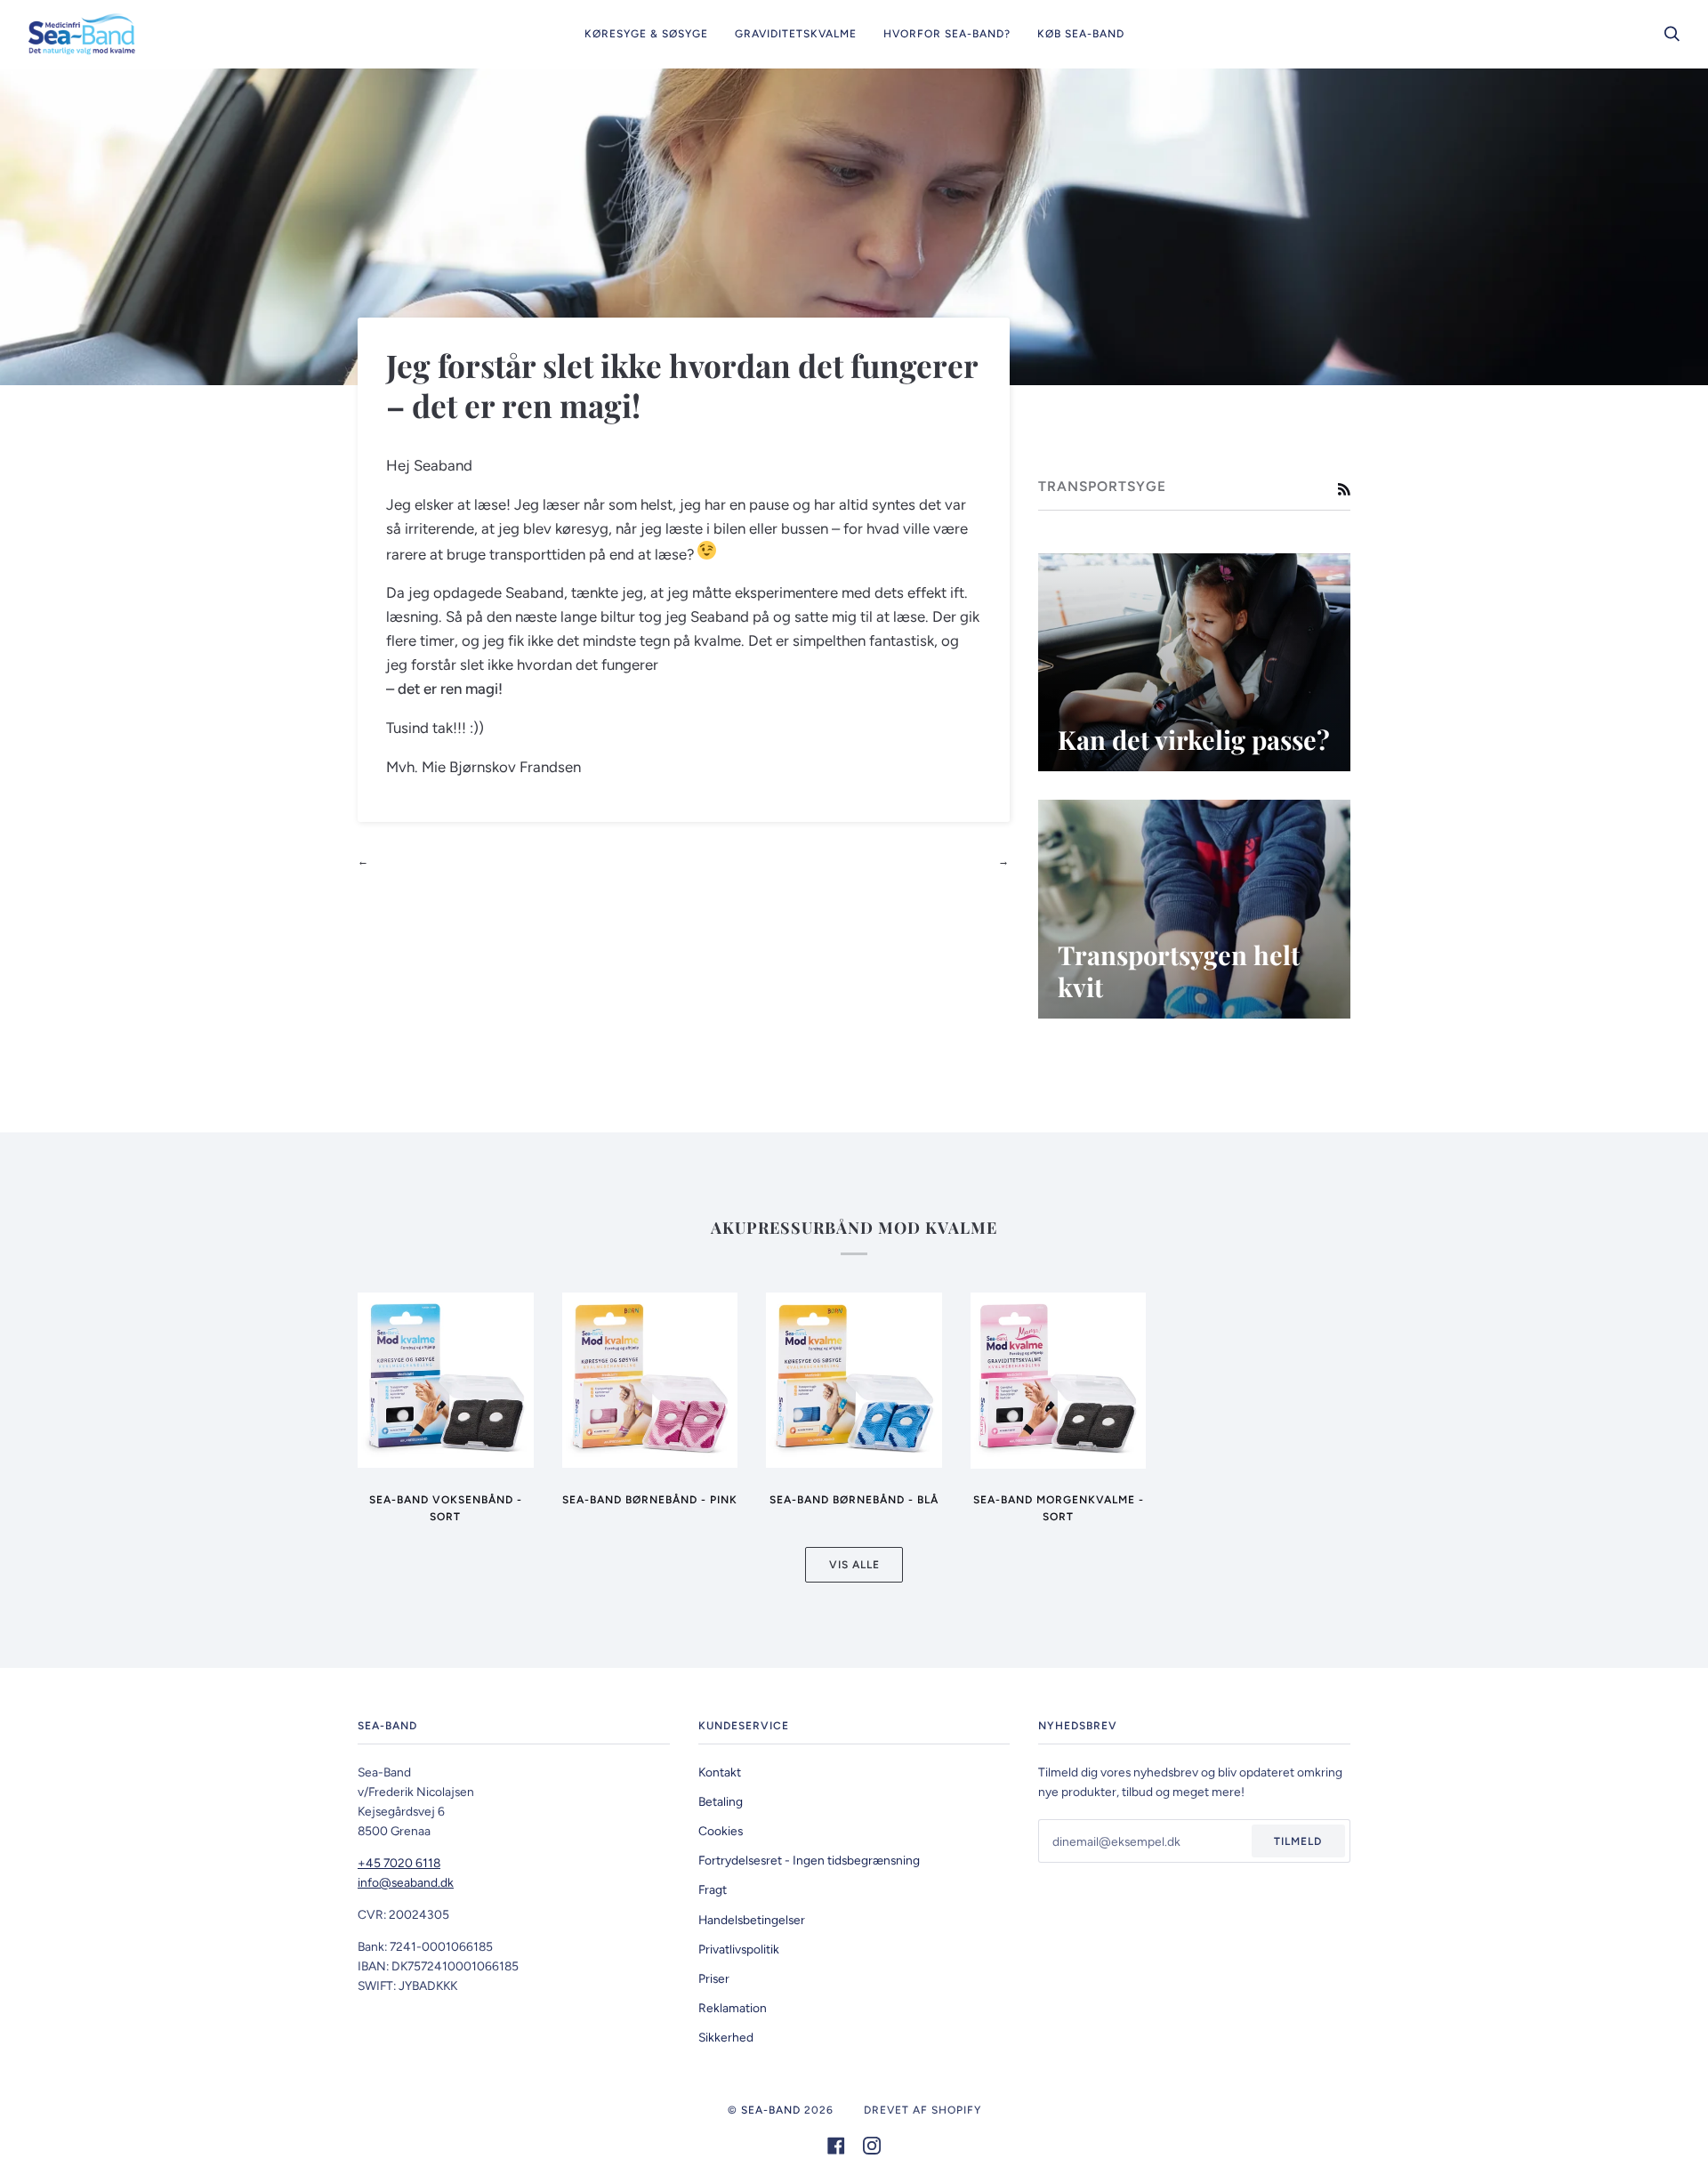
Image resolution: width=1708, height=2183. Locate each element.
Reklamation (733, 2008)
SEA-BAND (771, 2110)
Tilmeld (1298, 1841)
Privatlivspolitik (739, 1949)
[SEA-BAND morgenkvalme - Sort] (1059, 1380)
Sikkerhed (726, 2037)
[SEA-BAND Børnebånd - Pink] (650, 1380)
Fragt (713, 1889)
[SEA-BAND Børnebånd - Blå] (854, 1380)
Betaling (721, 1801)
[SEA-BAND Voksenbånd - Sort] (446, 1380)
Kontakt (720, 1772)
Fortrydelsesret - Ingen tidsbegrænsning (809, 1860)
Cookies (721, 1831)
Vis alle (854, 1565)
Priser (714, 1978)
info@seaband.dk (406, 1882)
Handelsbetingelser (752, 1920)
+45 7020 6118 (399, 1863)
